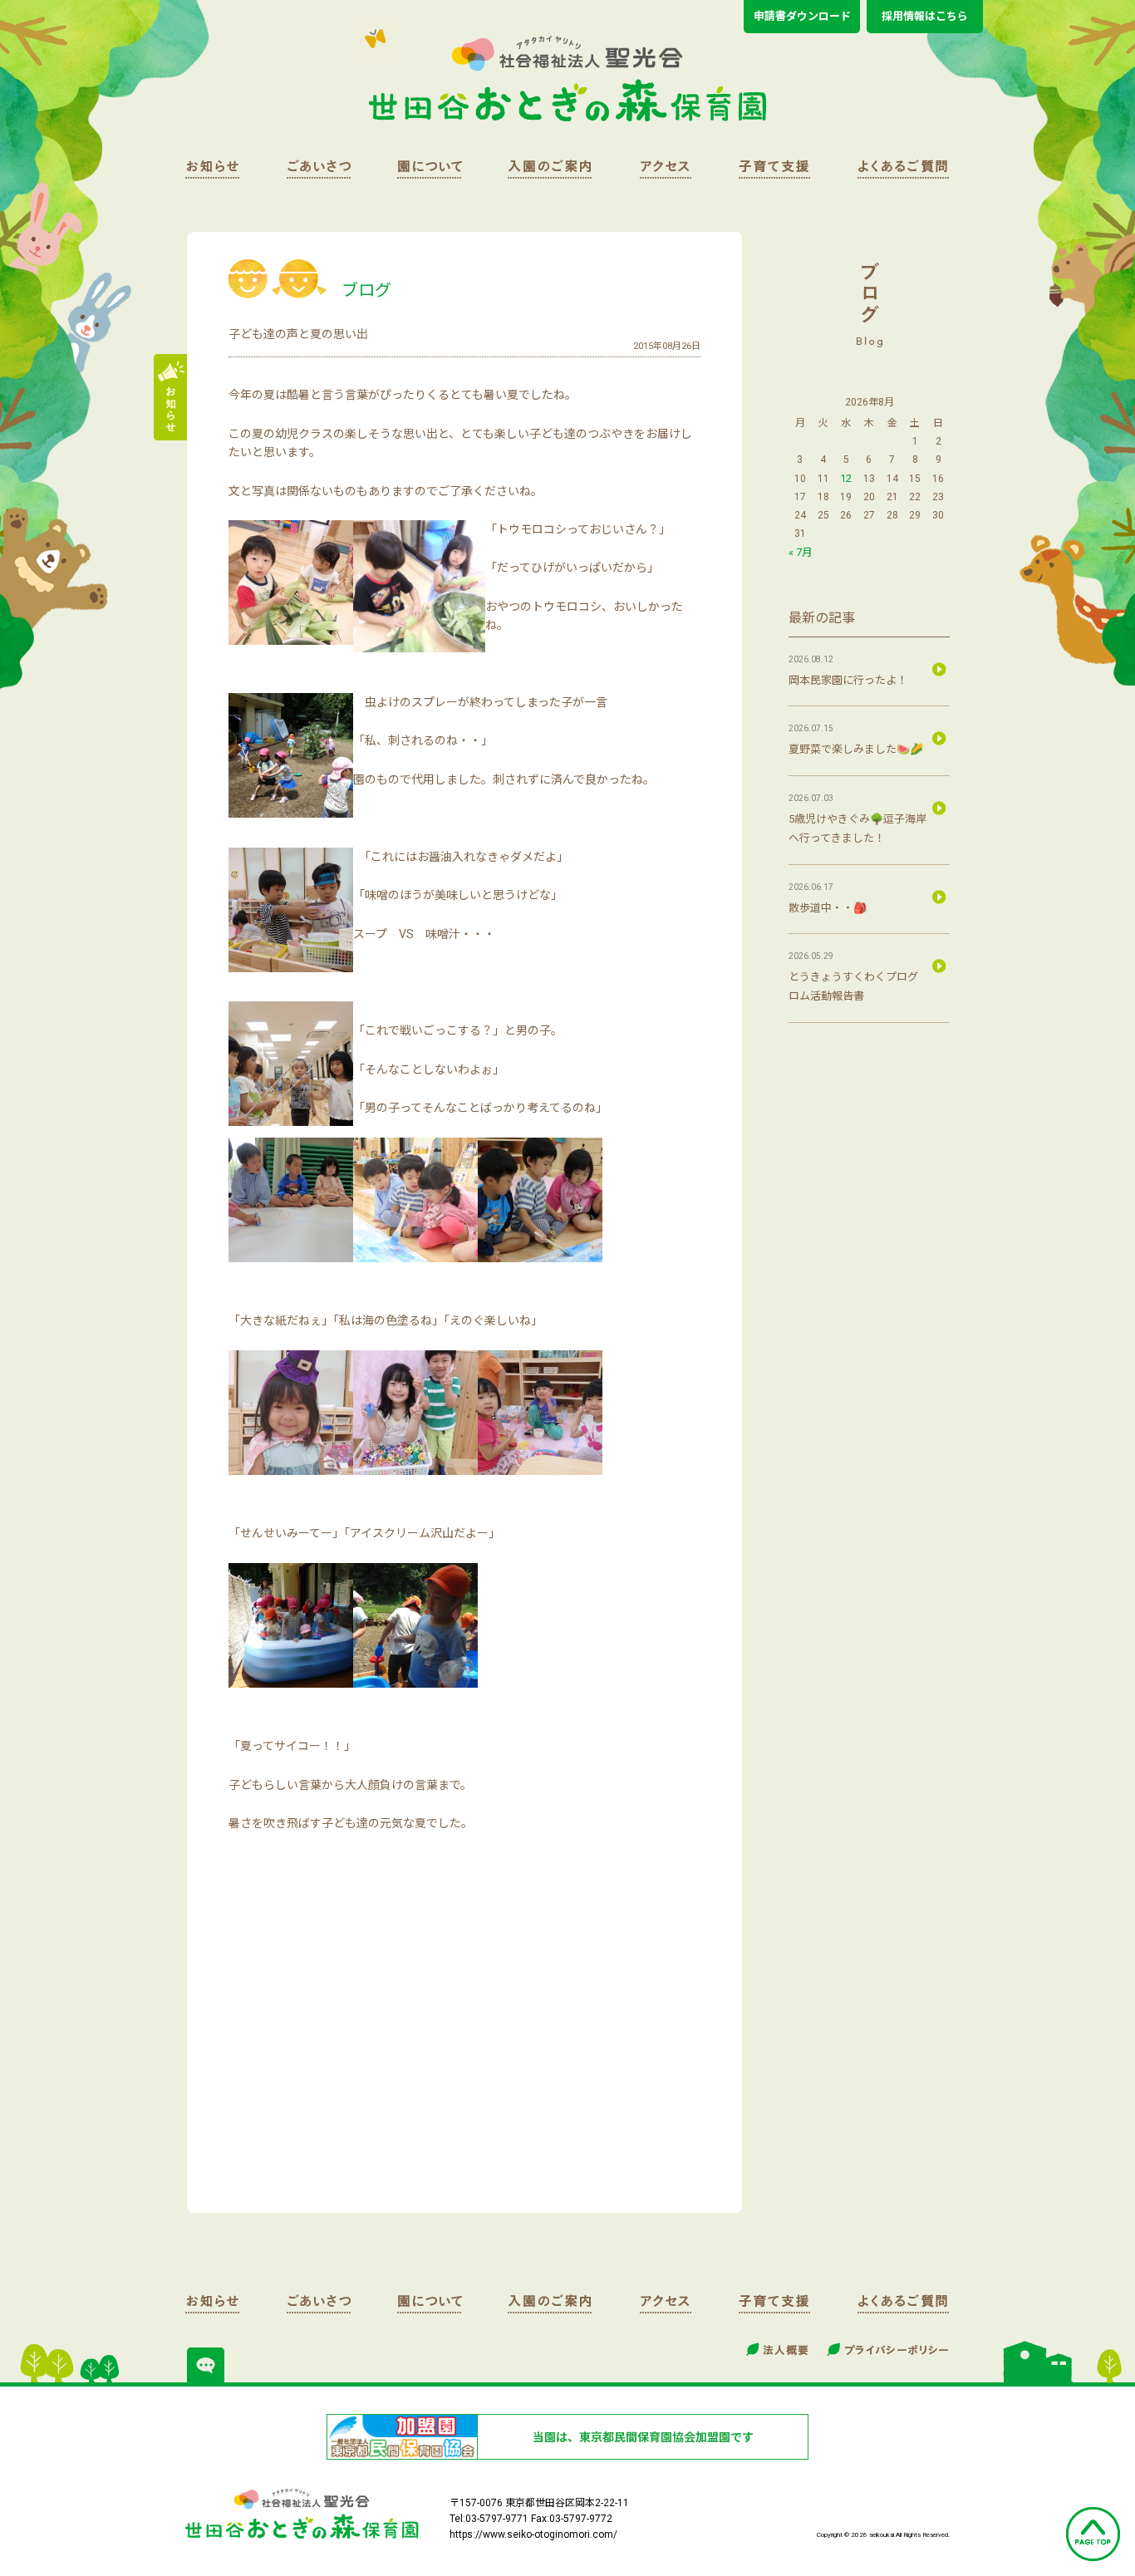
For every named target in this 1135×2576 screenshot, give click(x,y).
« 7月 (801, 552)
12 (846, 478)
